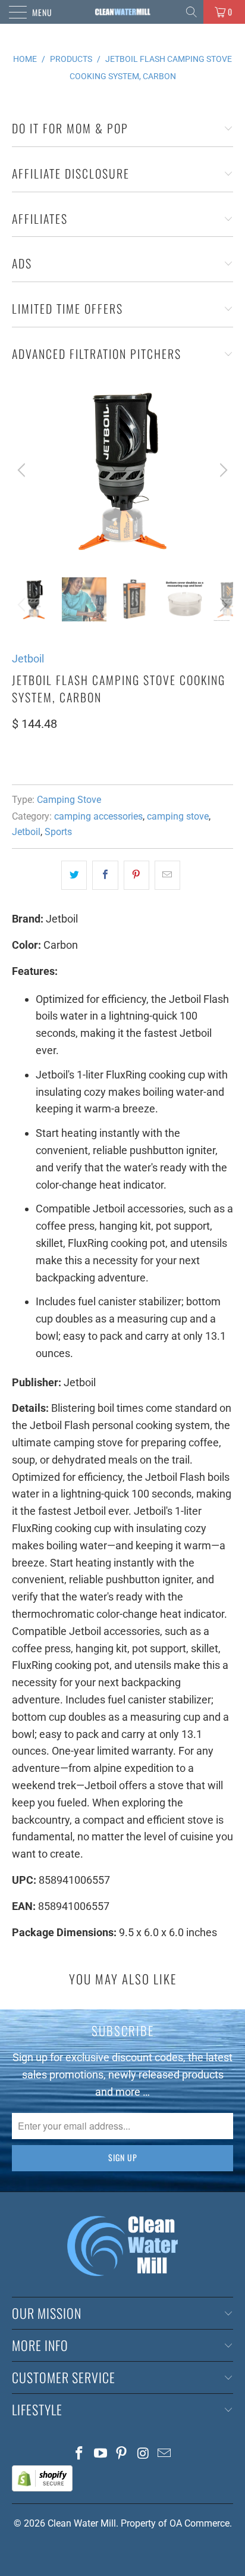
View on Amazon (56, 759)
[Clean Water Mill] (122, 12)
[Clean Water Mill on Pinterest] (122, 2454)
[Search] (192, 12)
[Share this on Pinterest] (136, 875)
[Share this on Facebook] (105, 875)
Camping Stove (69, 800)
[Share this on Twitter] (74, 875)
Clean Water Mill (82, 2523)
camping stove (178, 816)
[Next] (222, 470)
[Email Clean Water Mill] (165, 2454)
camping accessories (98, 816)
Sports (58, 832)
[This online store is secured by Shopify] (42, 2488)
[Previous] (23, 470)
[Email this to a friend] (167, 875)
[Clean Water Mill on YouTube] (100, 2454)
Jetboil (28, 659)
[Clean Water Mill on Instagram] (143, 2454)
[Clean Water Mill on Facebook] (80, 2454)
